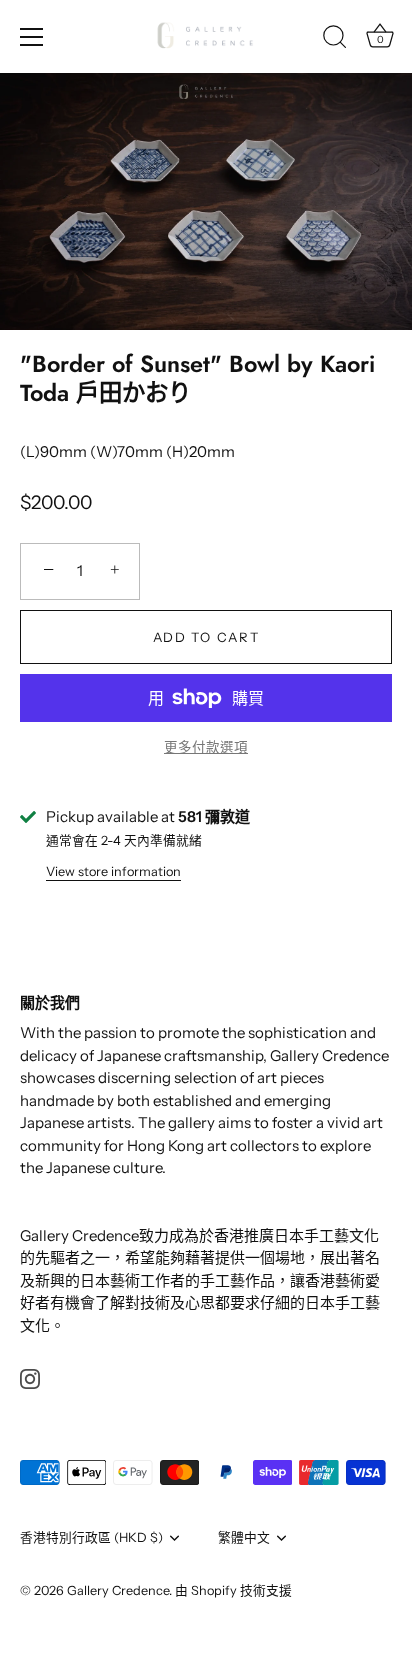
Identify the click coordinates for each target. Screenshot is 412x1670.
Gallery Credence (118, 1590)
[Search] (335, 40)
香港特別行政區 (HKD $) (91, 1537)
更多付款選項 (206, 747)
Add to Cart (206, 637)
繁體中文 (244, 1537)
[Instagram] (30, 1377)
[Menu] (32, 37)
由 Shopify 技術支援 (233, 1590)
